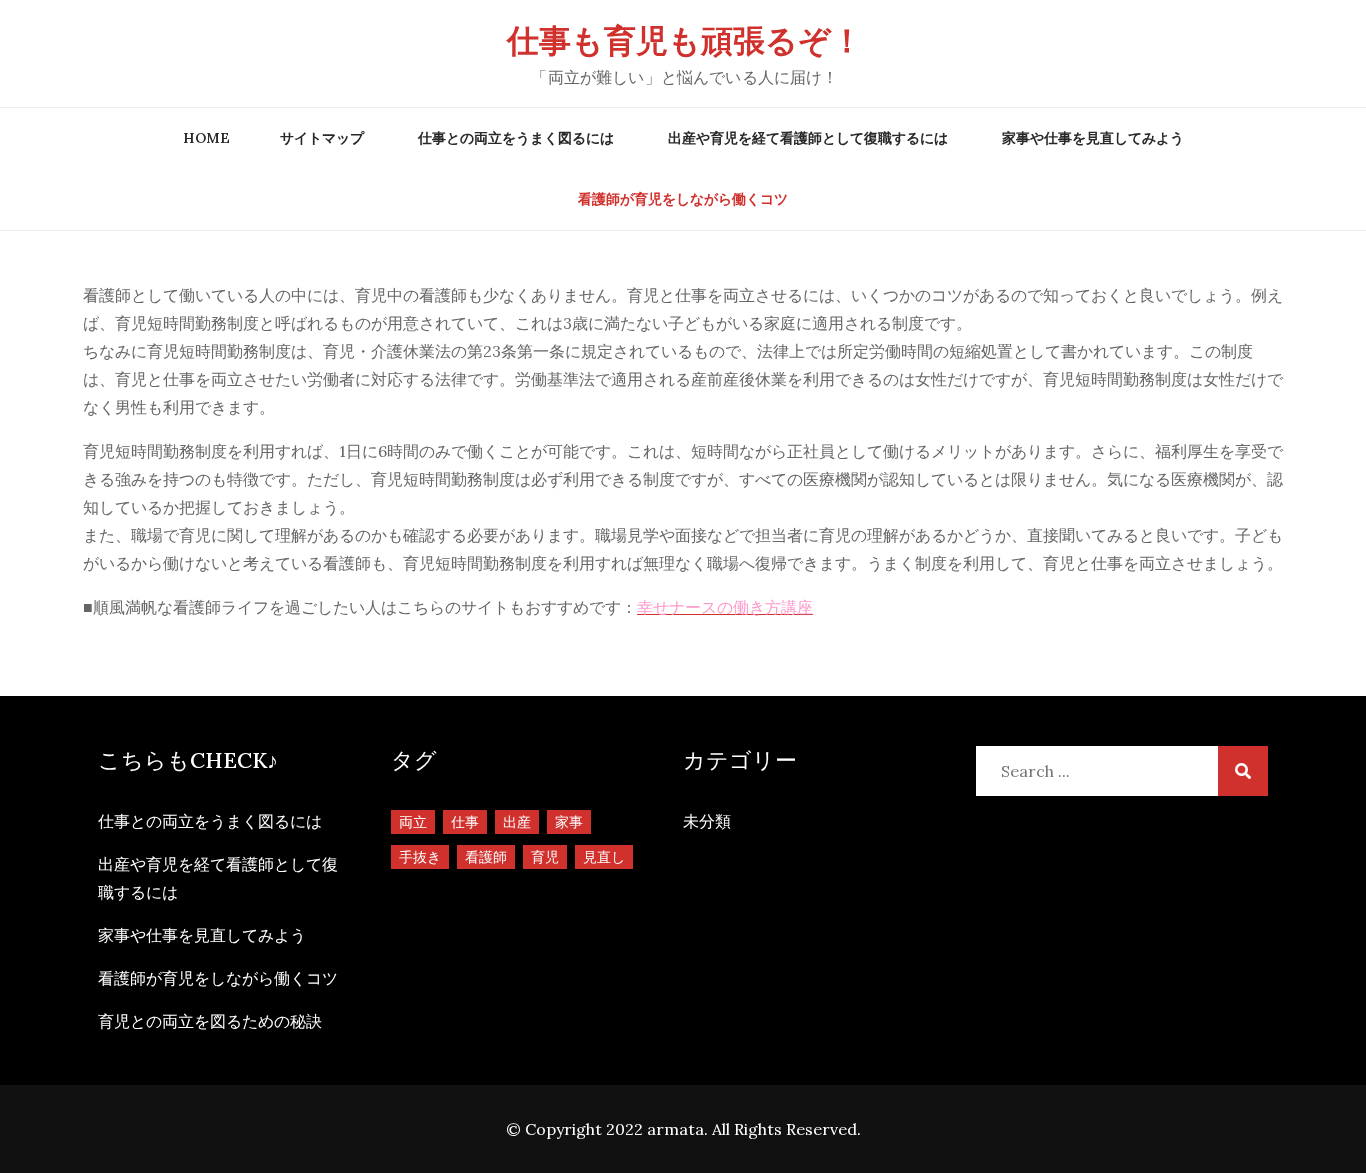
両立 (413, 822)
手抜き (420, 857)
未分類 (707, 821)
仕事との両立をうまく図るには (516, 138)
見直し (604, 857)
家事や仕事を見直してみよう (1093, 138)
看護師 (486, 857)
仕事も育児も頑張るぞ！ (685, 40)
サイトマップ (322, 138)
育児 (545, 857)
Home (206, 138)
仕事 (465, 822)
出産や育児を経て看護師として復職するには (808, 138)
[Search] (1243, 771)
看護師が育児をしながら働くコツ (683, 199)
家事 (569, 822)
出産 (517, 822)
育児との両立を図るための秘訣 (210, 1021)
